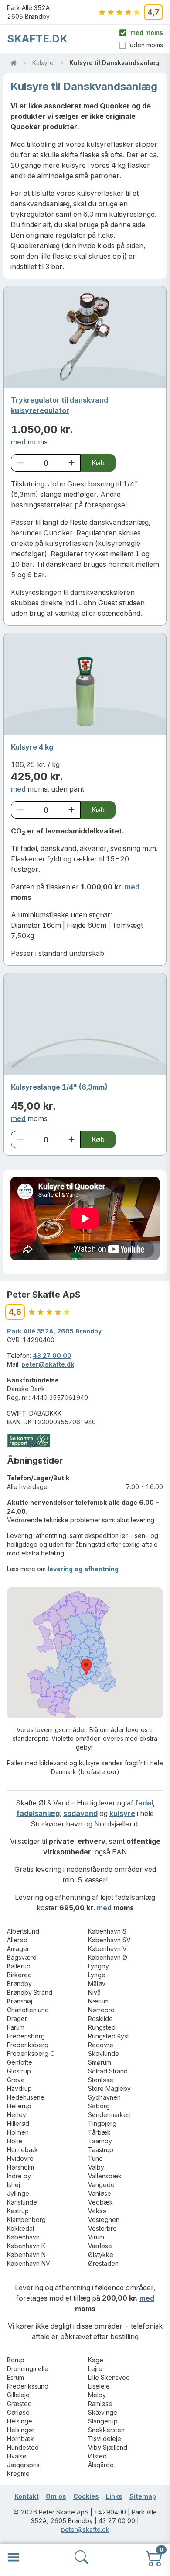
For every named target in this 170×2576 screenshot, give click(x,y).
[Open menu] (14, 2557)
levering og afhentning (83, 1569)
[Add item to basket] (71, 463)
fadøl (144, 1803)
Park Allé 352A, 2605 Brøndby (54, 1331)
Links (114, 2496)
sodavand (80, 1813)
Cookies (86, 2496)
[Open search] (82, 2557)
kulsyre (122, 1813)
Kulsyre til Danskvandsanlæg (114, 63)
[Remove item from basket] (20, 463)
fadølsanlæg (38, 1813)
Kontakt (27, 2496)
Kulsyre (43, 63)
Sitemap (143, 2496)
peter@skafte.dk (48, 1364)
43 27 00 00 (52, 1356)
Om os (56, 2496)
